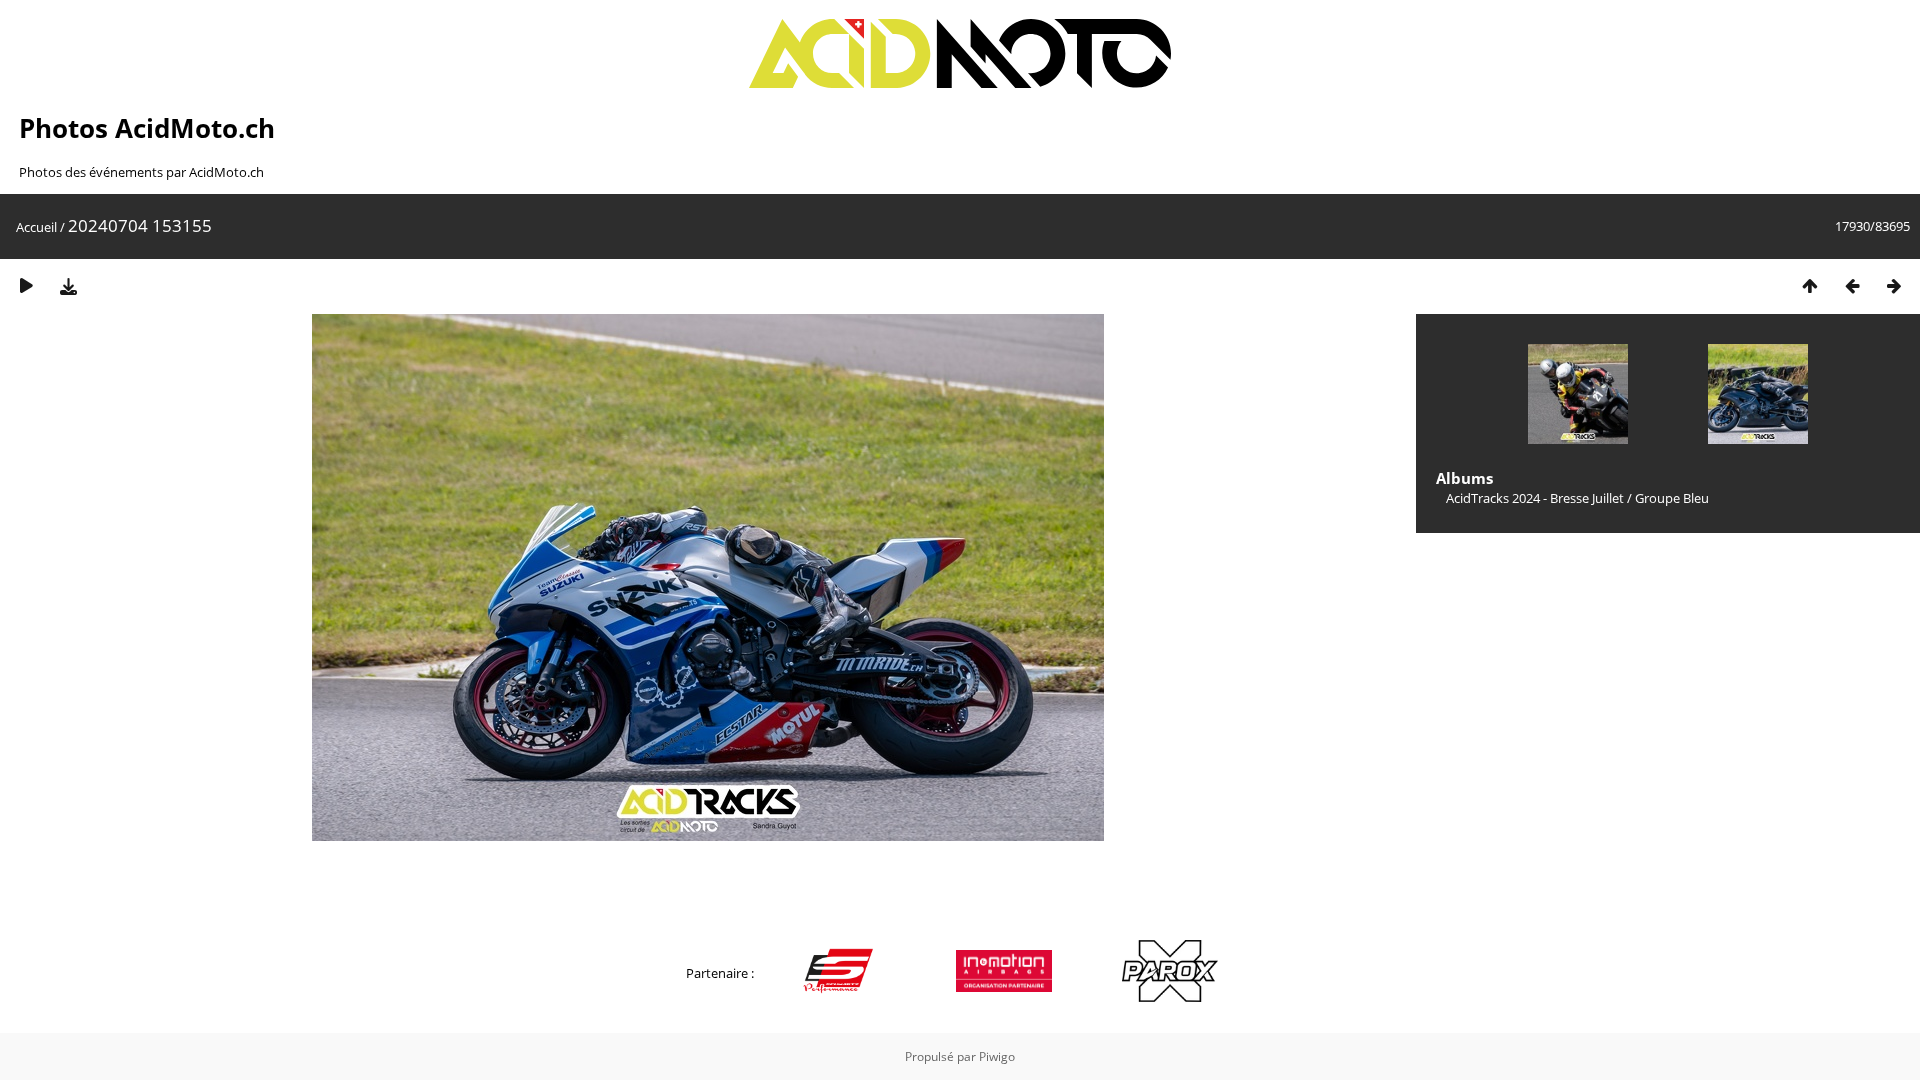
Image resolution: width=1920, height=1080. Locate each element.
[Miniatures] (1810, 285)
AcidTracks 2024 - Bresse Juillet (1535, 498)
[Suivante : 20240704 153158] (1894, 285)
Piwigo (997, 1056)
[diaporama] (26, 285)
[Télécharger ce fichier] (68, 285)
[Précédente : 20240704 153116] (1852, 285)
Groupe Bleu (1672, 498)
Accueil (36, 227)
